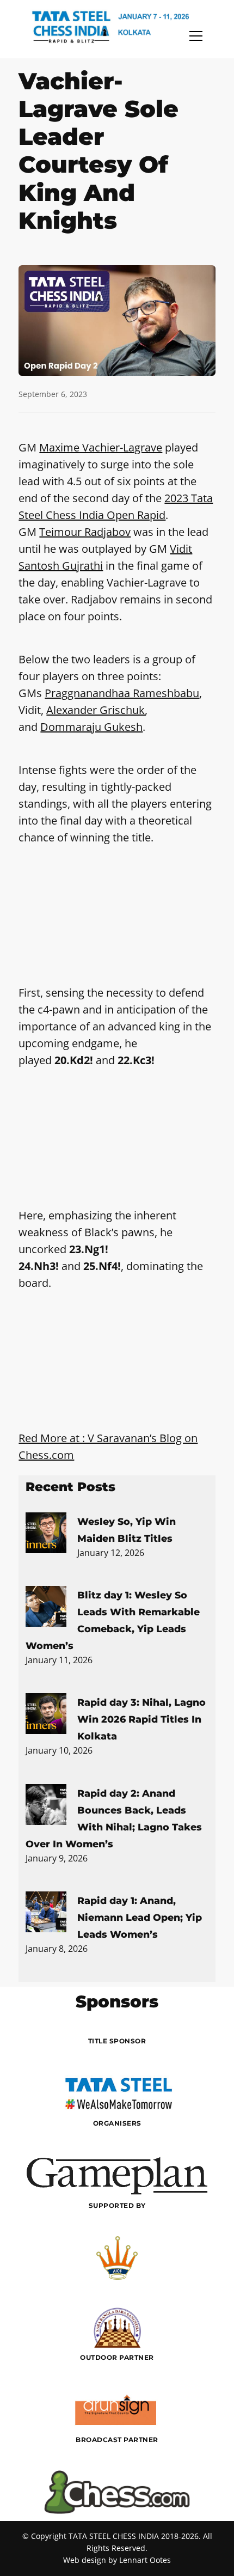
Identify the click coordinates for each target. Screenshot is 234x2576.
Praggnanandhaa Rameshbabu (122, 693)
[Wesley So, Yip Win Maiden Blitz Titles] (46, 1535)
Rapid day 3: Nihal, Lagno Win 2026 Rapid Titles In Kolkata (141, 1719)
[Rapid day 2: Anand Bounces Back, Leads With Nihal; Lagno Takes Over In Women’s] (46, 1806)
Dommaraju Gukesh (91, 727)
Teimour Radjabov (85, 532)
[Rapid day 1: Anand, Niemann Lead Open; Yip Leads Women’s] (46, 1914)
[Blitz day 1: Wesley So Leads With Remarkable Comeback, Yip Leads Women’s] (46, 1608)
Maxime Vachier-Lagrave (101, 447)
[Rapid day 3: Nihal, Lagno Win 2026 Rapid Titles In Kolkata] (46, 1716)
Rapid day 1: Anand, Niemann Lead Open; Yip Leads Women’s (140, 1917)
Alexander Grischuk (96, 710)
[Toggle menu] (196, 36)
